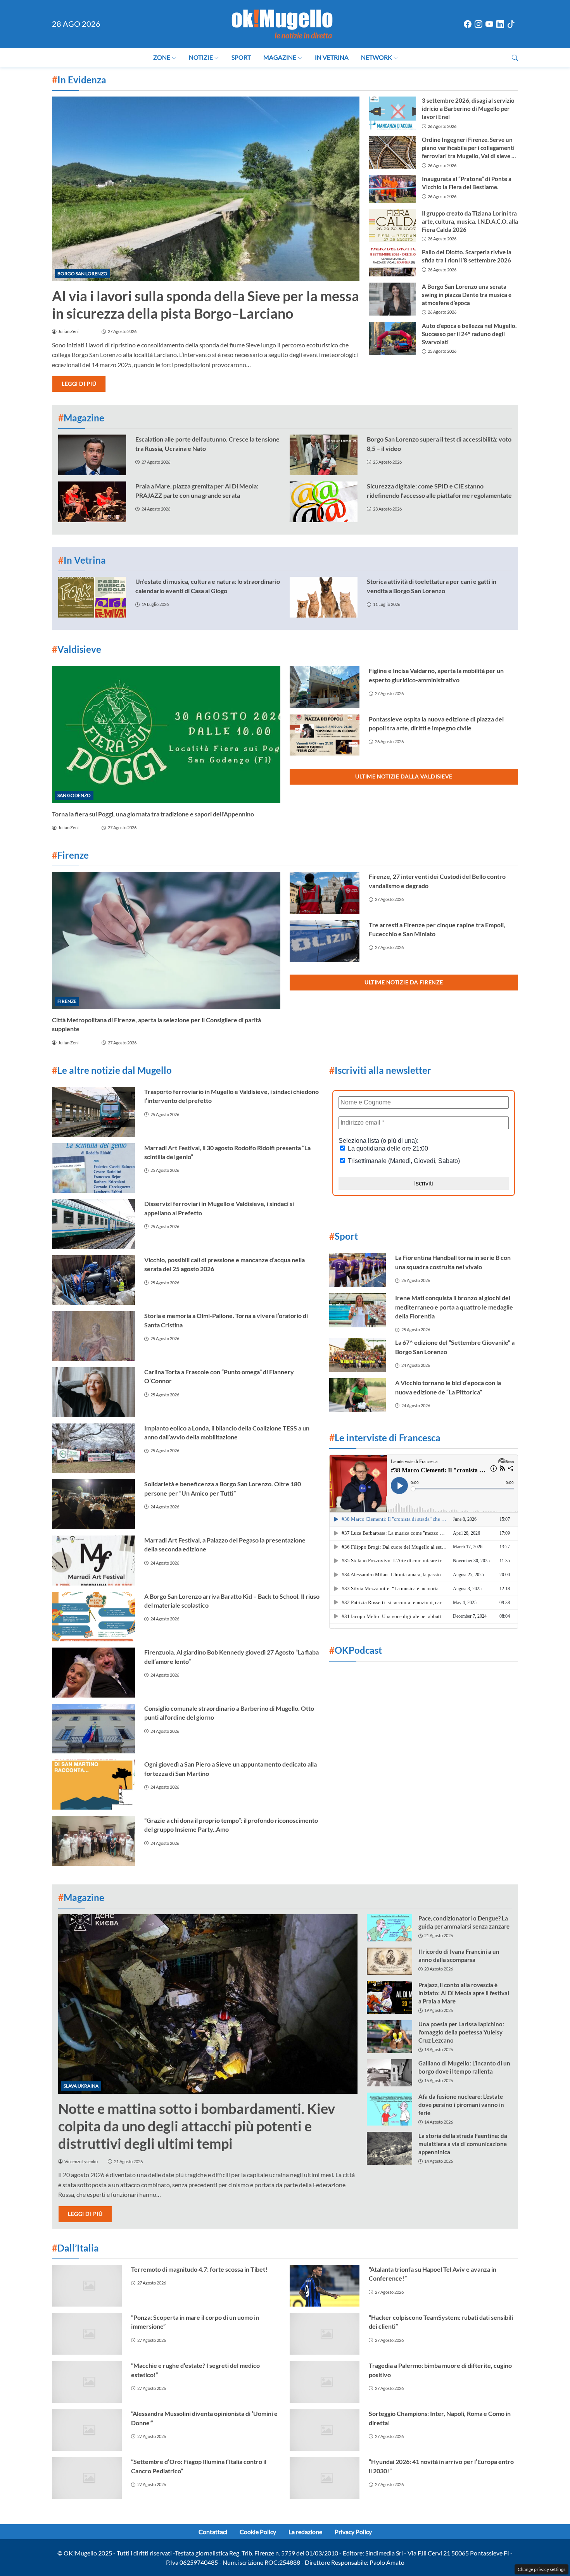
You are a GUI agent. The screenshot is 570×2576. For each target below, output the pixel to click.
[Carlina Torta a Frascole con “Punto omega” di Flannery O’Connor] (93, 1392)
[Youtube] (489, 24)
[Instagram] (478, 24)
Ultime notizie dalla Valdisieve (404, 776)
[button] (515, 58)
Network (377, 57)
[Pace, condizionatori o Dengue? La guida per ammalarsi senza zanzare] (389, 1928)
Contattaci (213, 2532)
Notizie (201, 57)
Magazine (280, 57)
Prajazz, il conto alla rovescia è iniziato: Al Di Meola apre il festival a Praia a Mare (464, 1993)
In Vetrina (332, 57)
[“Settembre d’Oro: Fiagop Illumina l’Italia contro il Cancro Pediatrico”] (87, 2478)
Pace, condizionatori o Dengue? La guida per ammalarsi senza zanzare (464, 1922)
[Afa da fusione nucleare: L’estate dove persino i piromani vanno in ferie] (389, 2109)
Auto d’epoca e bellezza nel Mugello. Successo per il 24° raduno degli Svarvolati (469, 334)
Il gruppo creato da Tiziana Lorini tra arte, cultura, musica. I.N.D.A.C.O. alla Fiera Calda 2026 (470, 221)
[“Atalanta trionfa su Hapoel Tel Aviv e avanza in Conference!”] (325, 2286)
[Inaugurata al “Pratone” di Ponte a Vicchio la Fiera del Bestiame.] (392, 189)
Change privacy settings (541, 2569)
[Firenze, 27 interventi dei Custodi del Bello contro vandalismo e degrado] (325, 893)
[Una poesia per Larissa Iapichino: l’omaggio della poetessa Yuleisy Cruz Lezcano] (389, 2037)
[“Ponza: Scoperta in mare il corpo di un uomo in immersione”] (87, 2334)
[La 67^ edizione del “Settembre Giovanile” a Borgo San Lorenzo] (358, 1355)
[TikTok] (511, 24)
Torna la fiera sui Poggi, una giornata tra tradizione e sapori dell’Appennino (153, 814)
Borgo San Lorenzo (82, 273)
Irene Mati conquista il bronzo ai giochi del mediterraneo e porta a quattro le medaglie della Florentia (454, 1307)
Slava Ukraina (81, 2086)
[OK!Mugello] (282, 23)
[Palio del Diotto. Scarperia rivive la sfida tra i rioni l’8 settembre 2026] (392, 262)
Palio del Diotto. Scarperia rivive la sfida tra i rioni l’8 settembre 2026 (467, 256)
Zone (162, 57)
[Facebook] (468, 24)
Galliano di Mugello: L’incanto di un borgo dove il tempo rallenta (464, 2067)
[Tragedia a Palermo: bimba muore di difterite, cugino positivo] (325, 2382)
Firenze (67, 1001)
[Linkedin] (500, 24)
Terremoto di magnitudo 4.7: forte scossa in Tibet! (199, 2269)
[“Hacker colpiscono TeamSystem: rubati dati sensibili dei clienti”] (325, 2334)
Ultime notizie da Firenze (404, 982)
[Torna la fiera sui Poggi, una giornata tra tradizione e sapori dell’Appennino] (166, 734)
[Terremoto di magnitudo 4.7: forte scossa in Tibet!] (87, 2286)
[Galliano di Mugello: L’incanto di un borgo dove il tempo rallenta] (389, 2073)
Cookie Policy (258, 2532)
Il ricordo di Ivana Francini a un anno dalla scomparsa (459, 1956)
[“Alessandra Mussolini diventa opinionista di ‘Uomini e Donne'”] (87, 2430)
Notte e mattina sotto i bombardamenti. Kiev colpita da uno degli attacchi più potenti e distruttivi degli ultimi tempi (197, 2126)
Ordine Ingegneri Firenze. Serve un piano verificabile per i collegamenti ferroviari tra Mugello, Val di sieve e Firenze (468, 148)
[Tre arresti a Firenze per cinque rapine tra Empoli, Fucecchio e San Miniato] (325, 941)
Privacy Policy (353, 2532)
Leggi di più (79, 384)
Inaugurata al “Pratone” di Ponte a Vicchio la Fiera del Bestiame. (467, 183)
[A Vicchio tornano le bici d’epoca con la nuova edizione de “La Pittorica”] (358, 1395)
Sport (241, 57)
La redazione (305, 2532)
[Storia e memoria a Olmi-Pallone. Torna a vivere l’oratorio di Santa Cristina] (93, 1336)
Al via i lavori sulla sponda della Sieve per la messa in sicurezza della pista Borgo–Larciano (206, 305)
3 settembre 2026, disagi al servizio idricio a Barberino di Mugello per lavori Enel (468, 109)
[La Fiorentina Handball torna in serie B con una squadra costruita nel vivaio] (358, 1270)
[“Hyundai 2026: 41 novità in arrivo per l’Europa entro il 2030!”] (325, 2478)
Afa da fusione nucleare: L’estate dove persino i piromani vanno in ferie (461, 2105)
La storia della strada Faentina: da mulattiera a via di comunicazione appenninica (463, 2144)
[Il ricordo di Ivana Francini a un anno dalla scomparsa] (389, 1961)
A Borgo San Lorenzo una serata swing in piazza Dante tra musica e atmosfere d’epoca (467, 295)
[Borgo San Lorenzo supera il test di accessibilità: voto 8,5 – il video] (324, 455)
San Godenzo (74, 795)
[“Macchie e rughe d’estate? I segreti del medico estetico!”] (87, 2382)
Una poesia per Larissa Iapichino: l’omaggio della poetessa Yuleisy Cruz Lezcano (461, 2032)
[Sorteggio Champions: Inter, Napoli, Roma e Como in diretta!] (325, 2430)
